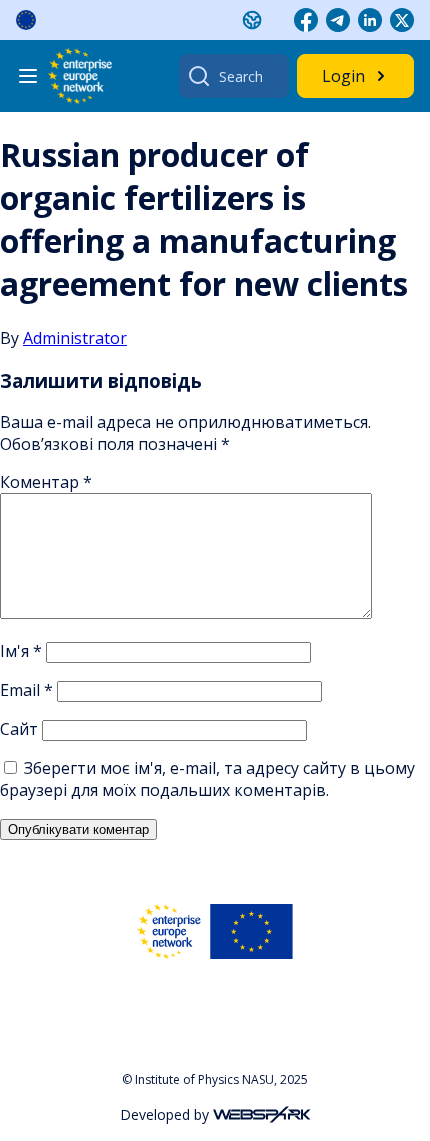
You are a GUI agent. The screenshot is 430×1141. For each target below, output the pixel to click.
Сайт (19, 729)
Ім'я (21, 651)
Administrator (75, 338)
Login (343, 76)
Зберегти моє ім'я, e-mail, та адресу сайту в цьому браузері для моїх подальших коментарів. (207, 779)
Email (26, 690)
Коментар (46, 482)
